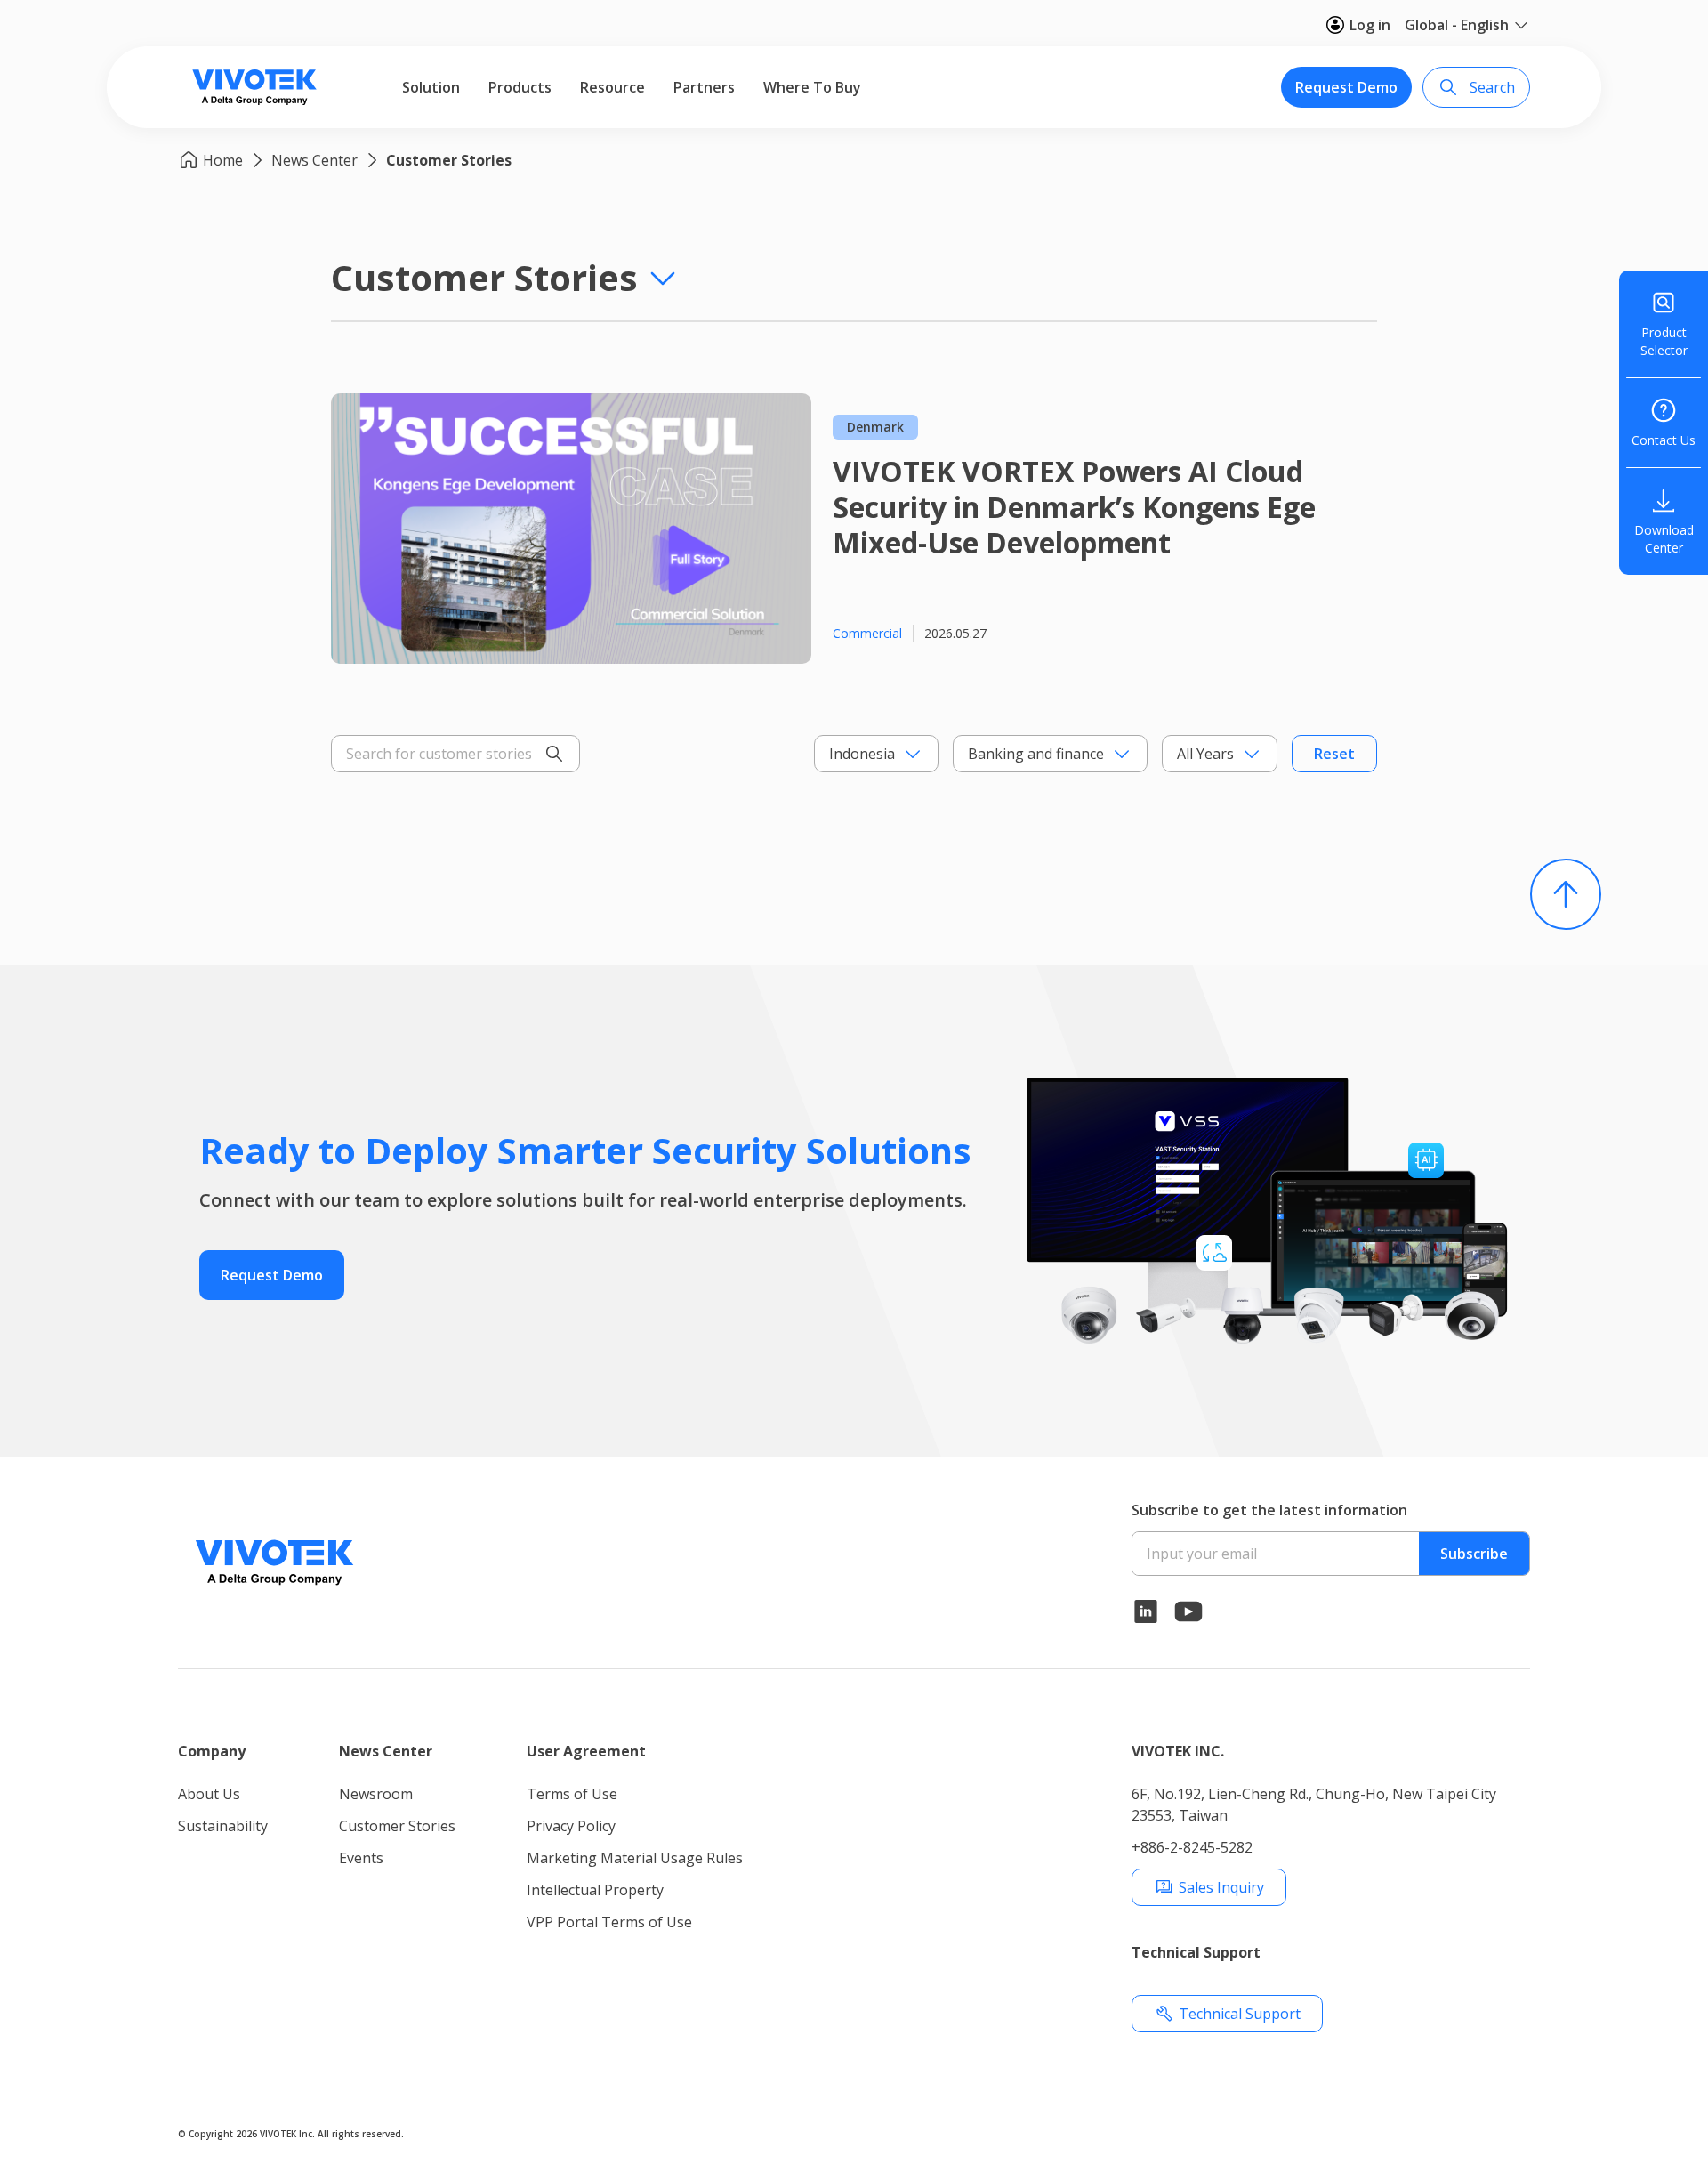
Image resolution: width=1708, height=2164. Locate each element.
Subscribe (1474, 1554)
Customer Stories (449, 160)
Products (520, 87)
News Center (314, 160)
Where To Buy (812, 87)
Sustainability (223, 1826)
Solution (431, 87)
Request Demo (1346, 87)
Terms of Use (572, 1794)
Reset (1334, 754)
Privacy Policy (571, 1826)
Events (361, 1858)
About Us (209, 1794)
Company (212, 1751)
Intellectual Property (595, 1890)
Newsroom (376, 1794)
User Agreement (586, 1751)
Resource (612, 87)
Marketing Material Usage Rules (635, 1858)
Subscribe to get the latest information (1269, 1510)
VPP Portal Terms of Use (609, 1922)
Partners (704, 87)
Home (223, 160)
